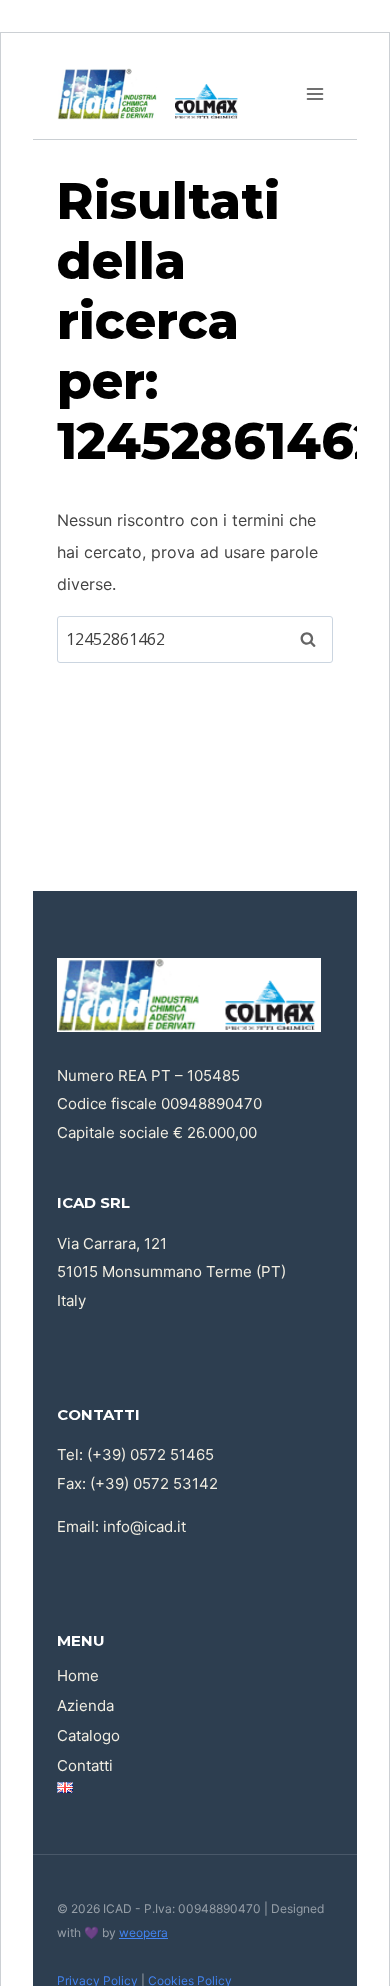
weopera (143, 1932)
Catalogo (88, 1735)
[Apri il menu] (314, 93)
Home (78, 1675)
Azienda (85, 1705)
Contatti (85, 1765)
